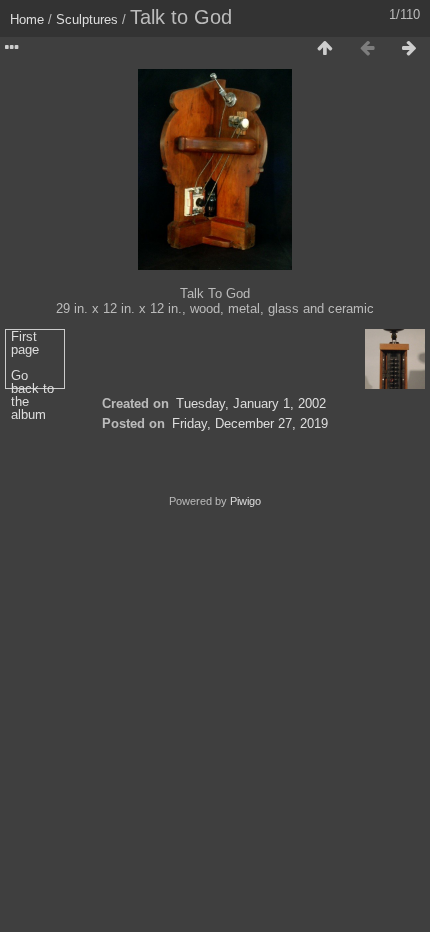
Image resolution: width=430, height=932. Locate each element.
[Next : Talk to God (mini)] (409, 49)
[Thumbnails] (325, 49)
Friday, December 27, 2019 (250, 423)
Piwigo (245, 501)
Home (27, 19)
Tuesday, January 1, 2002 (251, 403)
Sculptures (87, 19)
